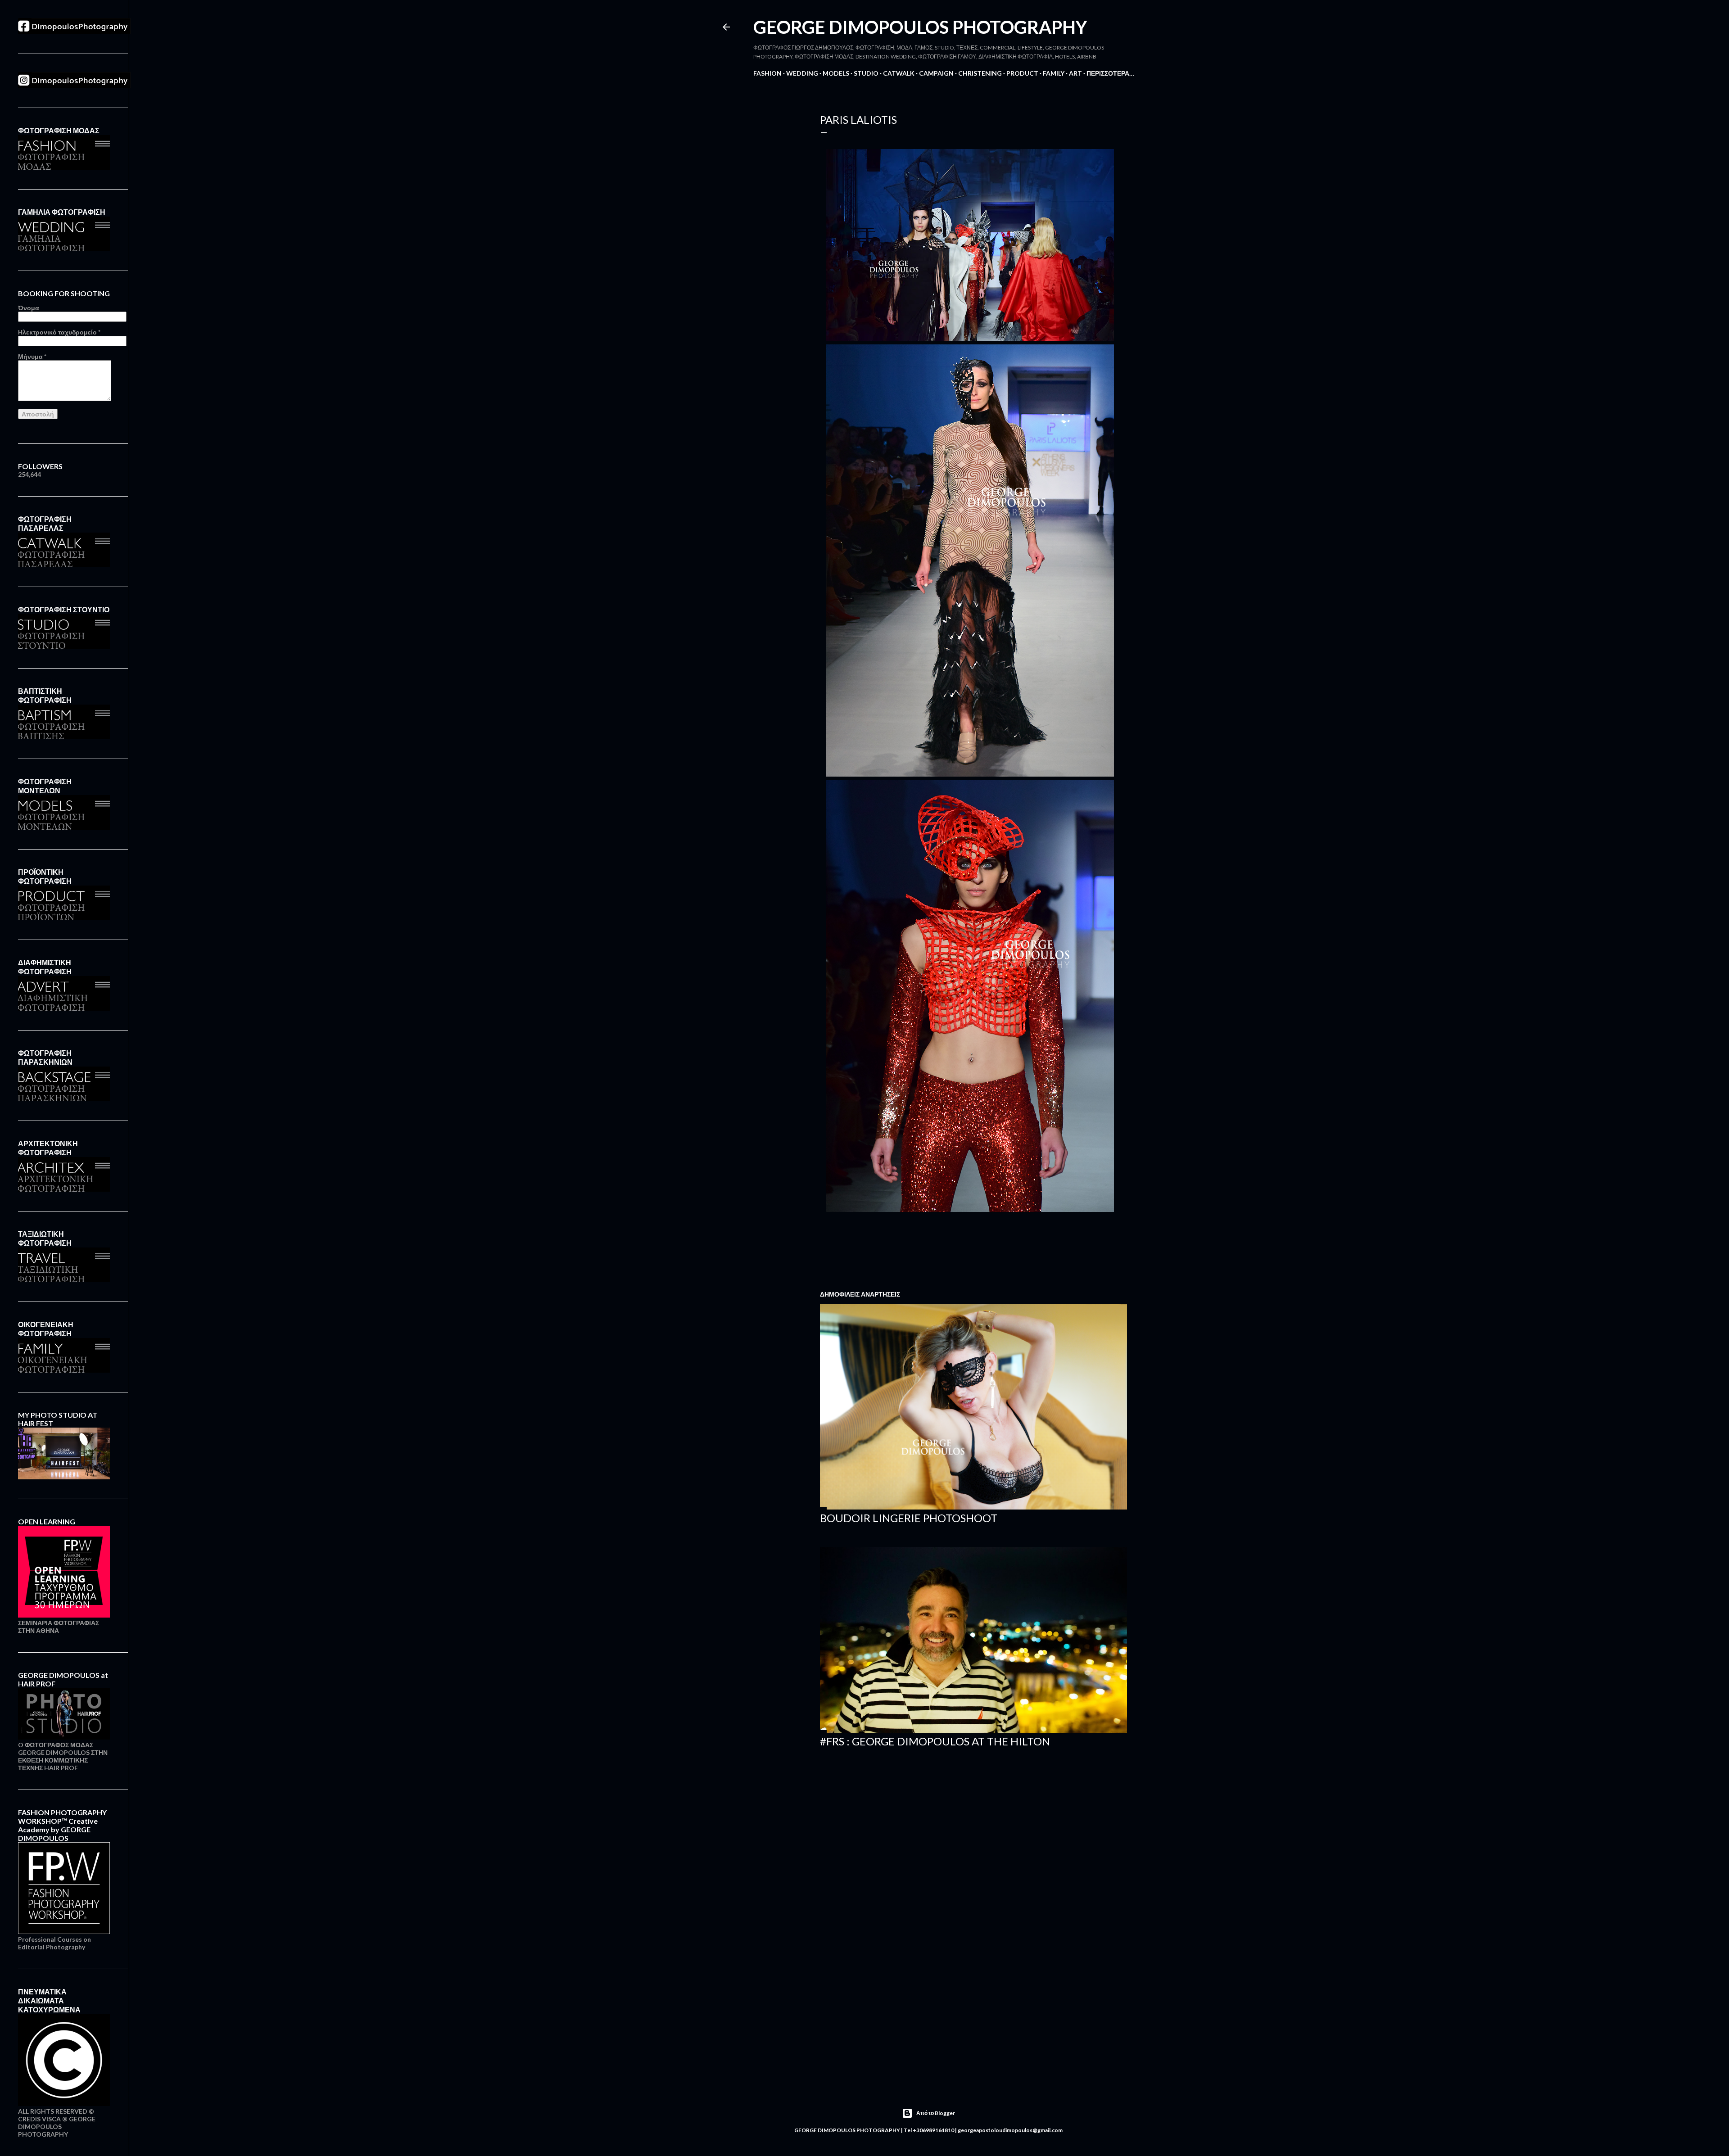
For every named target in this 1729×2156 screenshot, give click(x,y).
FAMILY (1054, 73)
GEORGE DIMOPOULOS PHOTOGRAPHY (920, 27)
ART (1075, 73)
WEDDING (802, 73)
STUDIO (866, 73)
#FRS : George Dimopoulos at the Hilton (935, 1741)
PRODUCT (1022, 73)
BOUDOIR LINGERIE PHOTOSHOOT (909, 1518)
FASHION (767, 73)
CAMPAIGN (936, 73)
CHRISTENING (980, 73)
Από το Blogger (936, 2113)
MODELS (836, 73)
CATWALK (899, 73)
